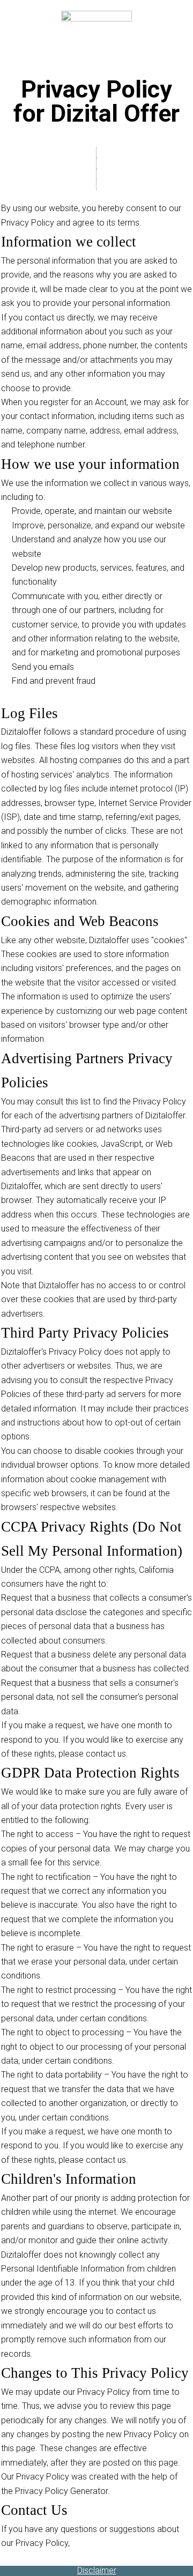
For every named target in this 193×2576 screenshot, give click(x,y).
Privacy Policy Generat (58, 2491)
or (104, 2491)
